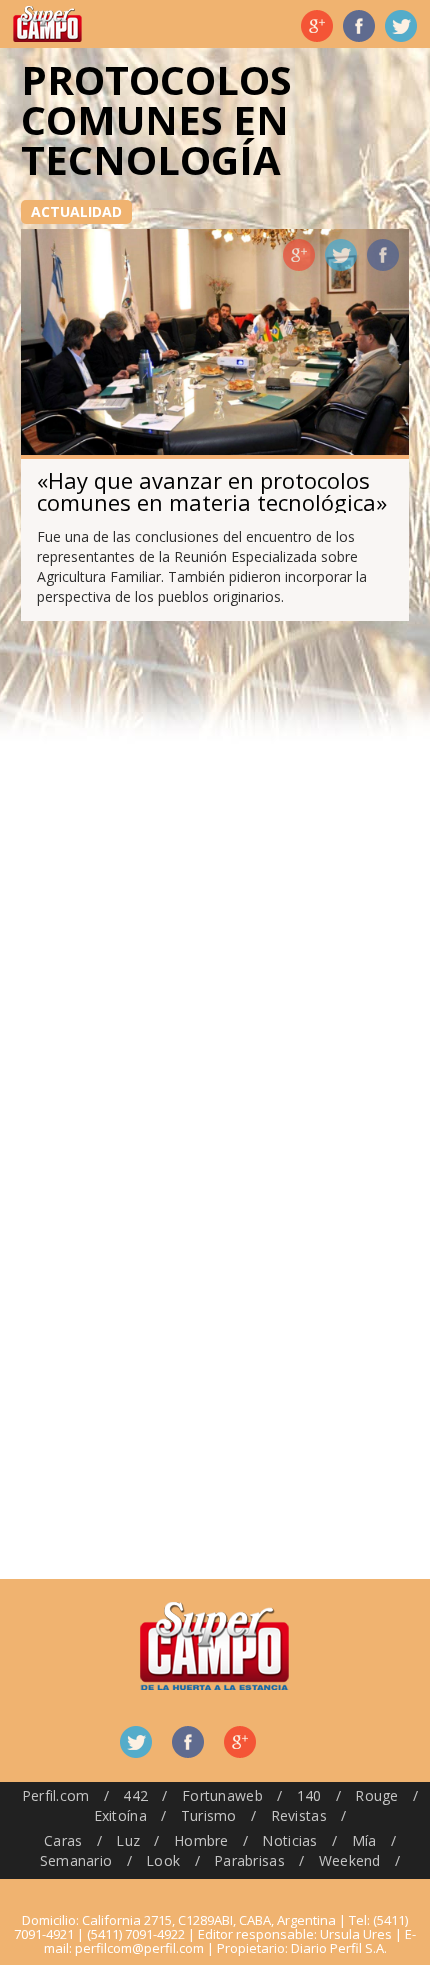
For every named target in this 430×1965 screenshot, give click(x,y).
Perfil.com (56, 1795)
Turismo (209, 1815)
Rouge (376, 1795)
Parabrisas (249, 1860)
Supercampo (47, 24)
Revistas (299, 1815)
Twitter (401, 26)
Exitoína (120, 1815)
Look (163, 1860)
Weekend (350, 1860)
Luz (128, 1840)
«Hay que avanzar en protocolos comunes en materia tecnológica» (212, 491)
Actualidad (76, 211)
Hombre (201, 1840)
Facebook (359, 26)
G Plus (317, 26)
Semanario (76, 1860)
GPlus (299, 255)
